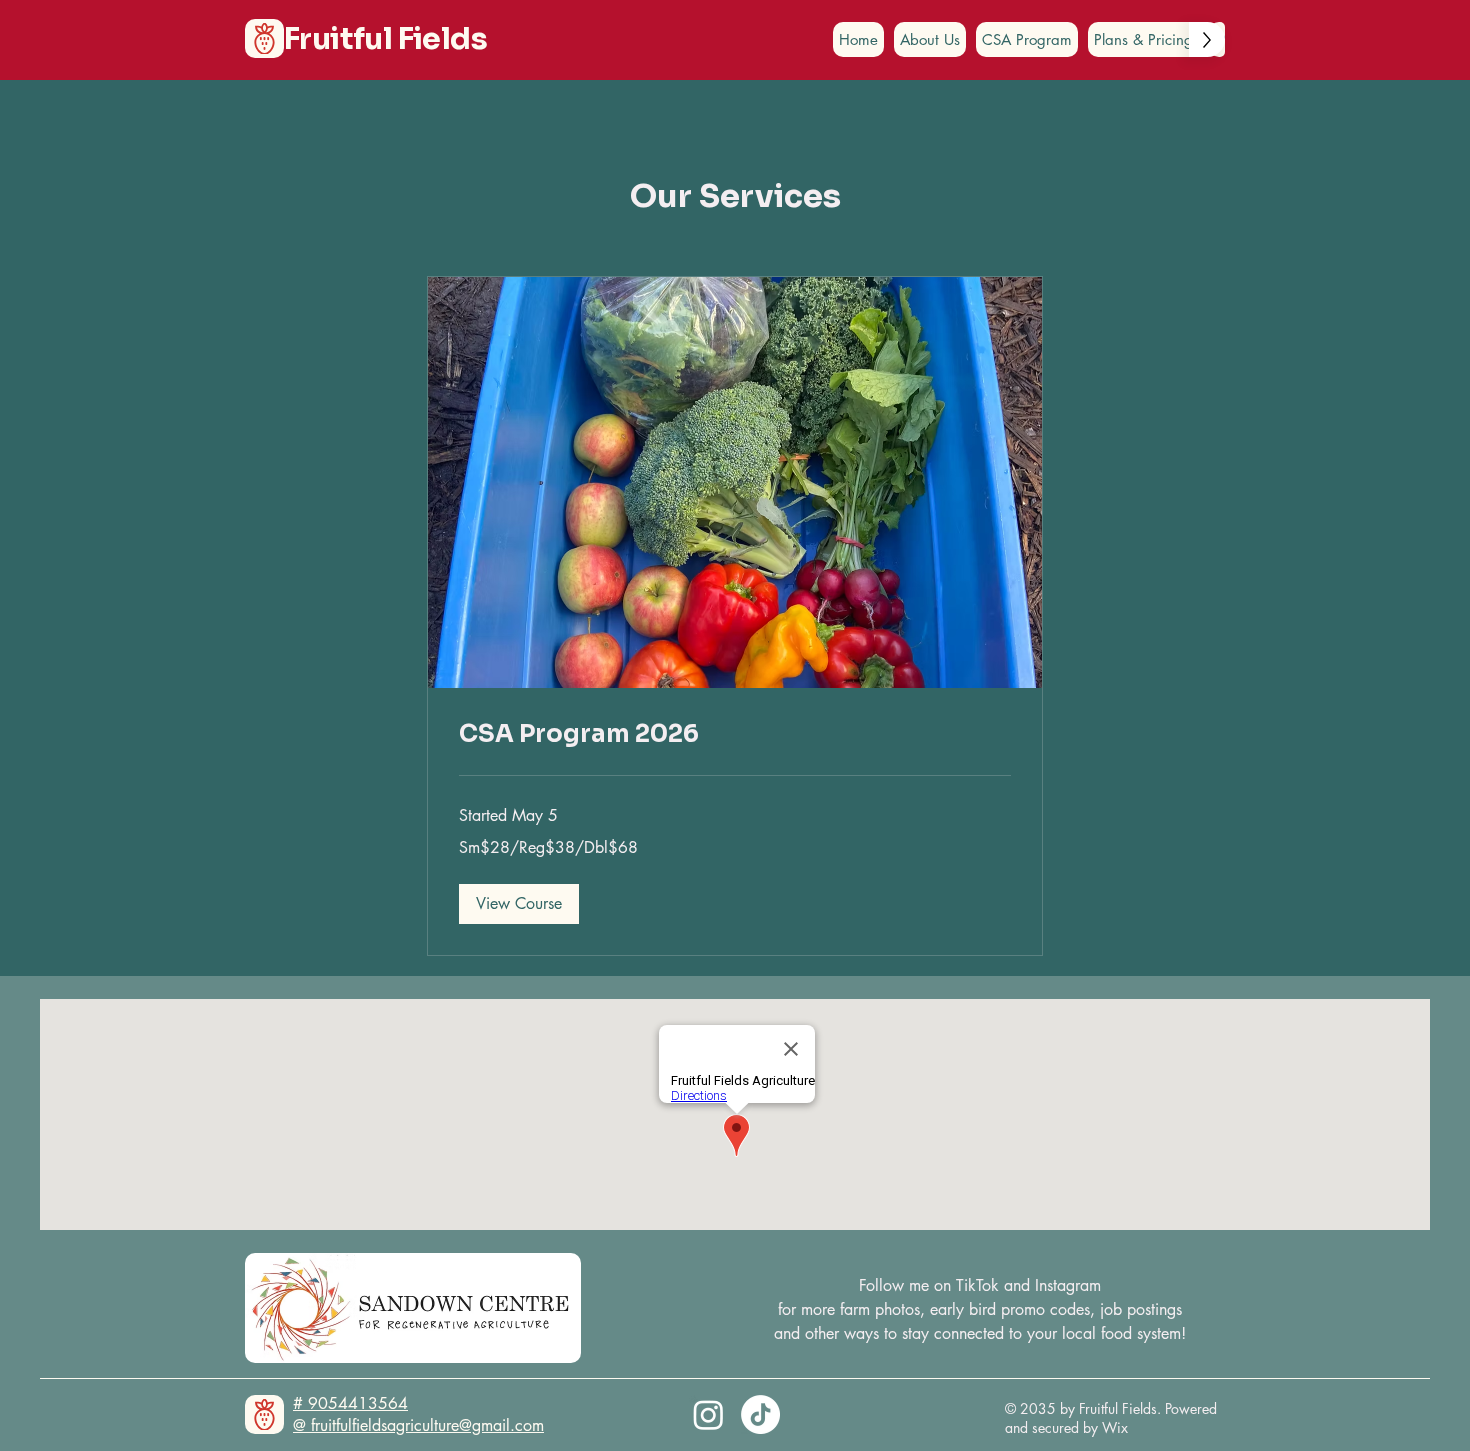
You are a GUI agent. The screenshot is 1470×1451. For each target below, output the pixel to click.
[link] (735, 735)
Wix (1117, 1427)
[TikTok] (760, 1414)
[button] (519, 904)
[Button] (264, 38)
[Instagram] (708, 1414)
